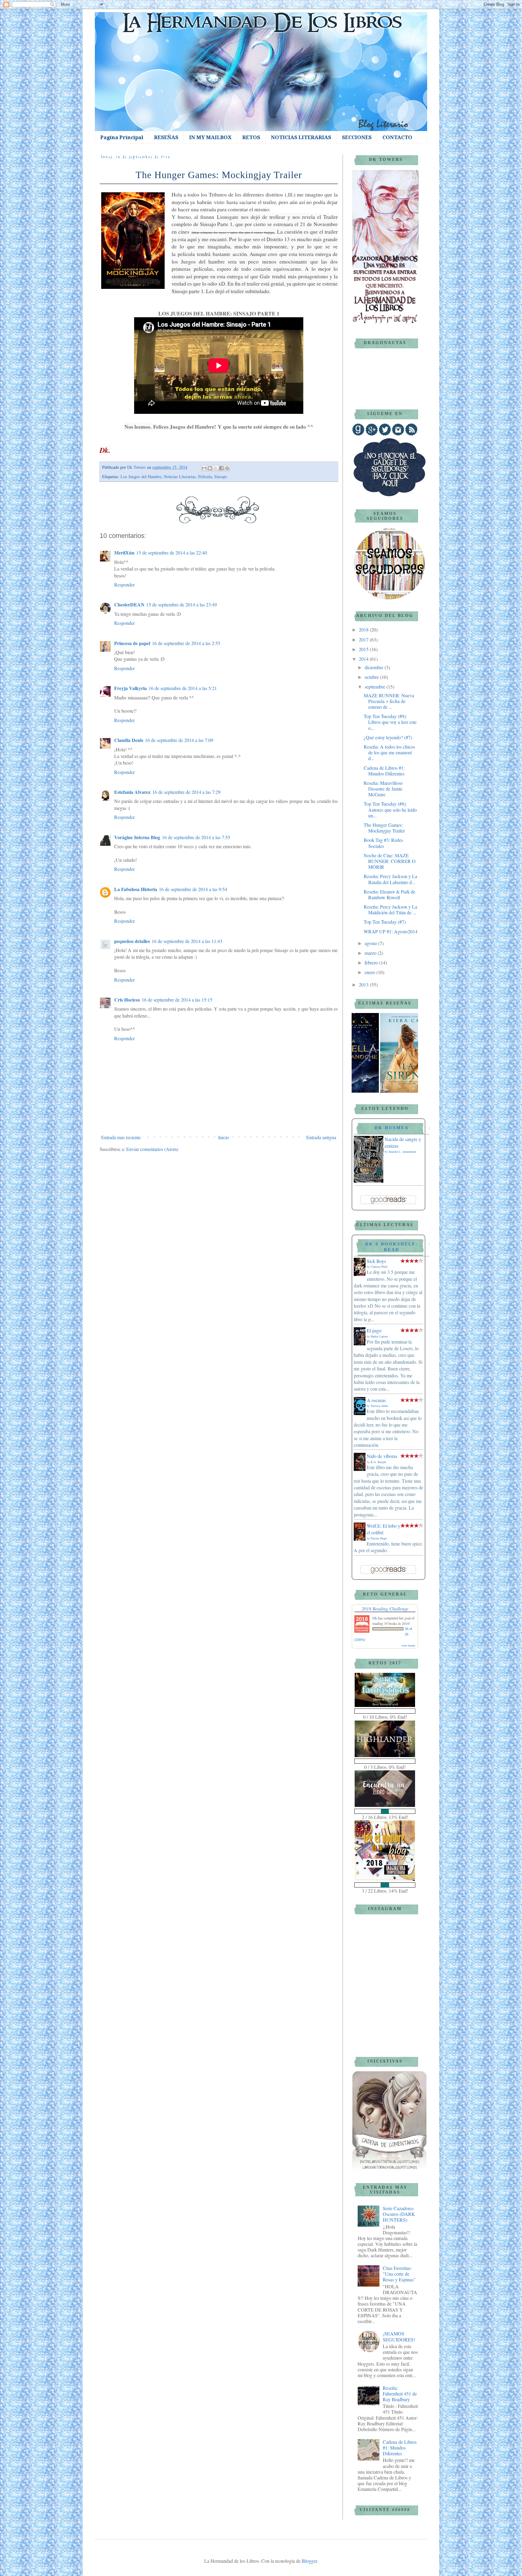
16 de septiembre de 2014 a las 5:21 (183, 688)
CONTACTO (397, 137)
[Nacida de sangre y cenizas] (369, 1181)
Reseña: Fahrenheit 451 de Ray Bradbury (400, 2394)
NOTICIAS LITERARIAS (301, 137)
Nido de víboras (382, 1456)
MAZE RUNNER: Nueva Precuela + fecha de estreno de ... (389, 701)
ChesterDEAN (129, 604)
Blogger (309, 2561)
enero (371, 972)
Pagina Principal (122, 137)
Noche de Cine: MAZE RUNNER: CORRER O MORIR (390, 861)
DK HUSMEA (392, 1128)
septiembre (375, 687)
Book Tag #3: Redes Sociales (383, 843)
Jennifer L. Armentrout (402, 1152)
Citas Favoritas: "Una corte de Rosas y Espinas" (399, 2274)
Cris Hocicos (127, 1000)
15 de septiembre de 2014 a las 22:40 (172, 553)
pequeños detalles (132, 941)
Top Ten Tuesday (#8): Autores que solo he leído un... (390, 809)
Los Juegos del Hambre (141, 476)
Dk (375, 1618)
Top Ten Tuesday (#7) (385, 922)
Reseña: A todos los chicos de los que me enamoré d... (389, 752)
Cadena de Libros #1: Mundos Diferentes (384, 771)
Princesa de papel (132, 643)
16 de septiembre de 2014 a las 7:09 (179, 740)
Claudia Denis (129, 740)
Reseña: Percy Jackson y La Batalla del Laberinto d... (390, 879)
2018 (364, 630)
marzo (371, 953)
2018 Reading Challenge (385, 1608)
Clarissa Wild (379, 1267)
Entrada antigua (321, 1137)
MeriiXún (124, 553)
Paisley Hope (379, 1538)
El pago (374, 1330)
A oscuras (376, 1400)
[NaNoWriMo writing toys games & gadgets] (385, 1711)
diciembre (375, 667)
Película (205, 476)
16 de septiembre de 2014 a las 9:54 (193, 889)
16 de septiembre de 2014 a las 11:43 (187, 941)
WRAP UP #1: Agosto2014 (391, 931)
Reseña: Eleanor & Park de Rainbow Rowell (390, 894)
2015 (364, 649)
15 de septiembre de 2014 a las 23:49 (182, 604)
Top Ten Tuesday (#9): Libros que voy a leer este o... (390, 722)
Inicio (224, 1137)
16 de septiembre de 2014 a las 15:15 (177, 1000)
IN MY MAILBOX (210, 137)
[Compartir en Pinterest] (227, 468)
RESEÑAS (166, 137)
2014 (364, 659)
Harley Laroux (379, 1336)
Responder (124, 585)
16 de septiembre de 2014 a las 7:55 (196, 837)
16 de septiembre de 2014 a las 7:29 (186, 792)
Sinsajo (221, 476)
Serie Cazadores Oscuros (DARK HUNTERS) (399, 2214)
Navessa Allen (379, 1406)
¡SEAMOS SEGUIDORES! (399, 2336)
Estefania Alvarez (132, 792)
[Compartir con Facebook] (221, 468)
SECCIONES (357, 137)
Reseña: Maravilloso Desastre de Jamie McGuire (383, 789)
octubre (372, 677)
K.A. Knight (378, 1462)
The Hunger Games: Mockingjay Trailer (384, 828)
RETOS (251, 137)
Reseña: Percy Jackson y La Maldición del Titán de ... (390, 909)
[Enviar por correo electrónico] (204, 468)
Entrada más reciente (121, 1137)
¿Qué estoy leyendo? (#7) (388, 737)
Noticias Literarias (180, 476)
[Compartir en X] (216, 468)
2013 (364, 984)
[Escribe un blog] (210, 468)
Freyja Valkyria (130, 688)
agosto (371, 943)
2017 (364, 639)
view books (408, 1645)
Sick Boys (376, 1261)
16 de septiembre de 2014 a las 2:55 (186, 643)
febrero (372, 962)
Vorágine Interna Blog (137, 837)
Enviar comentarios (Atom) (152, 1149)
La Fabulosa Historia (136, 889)
